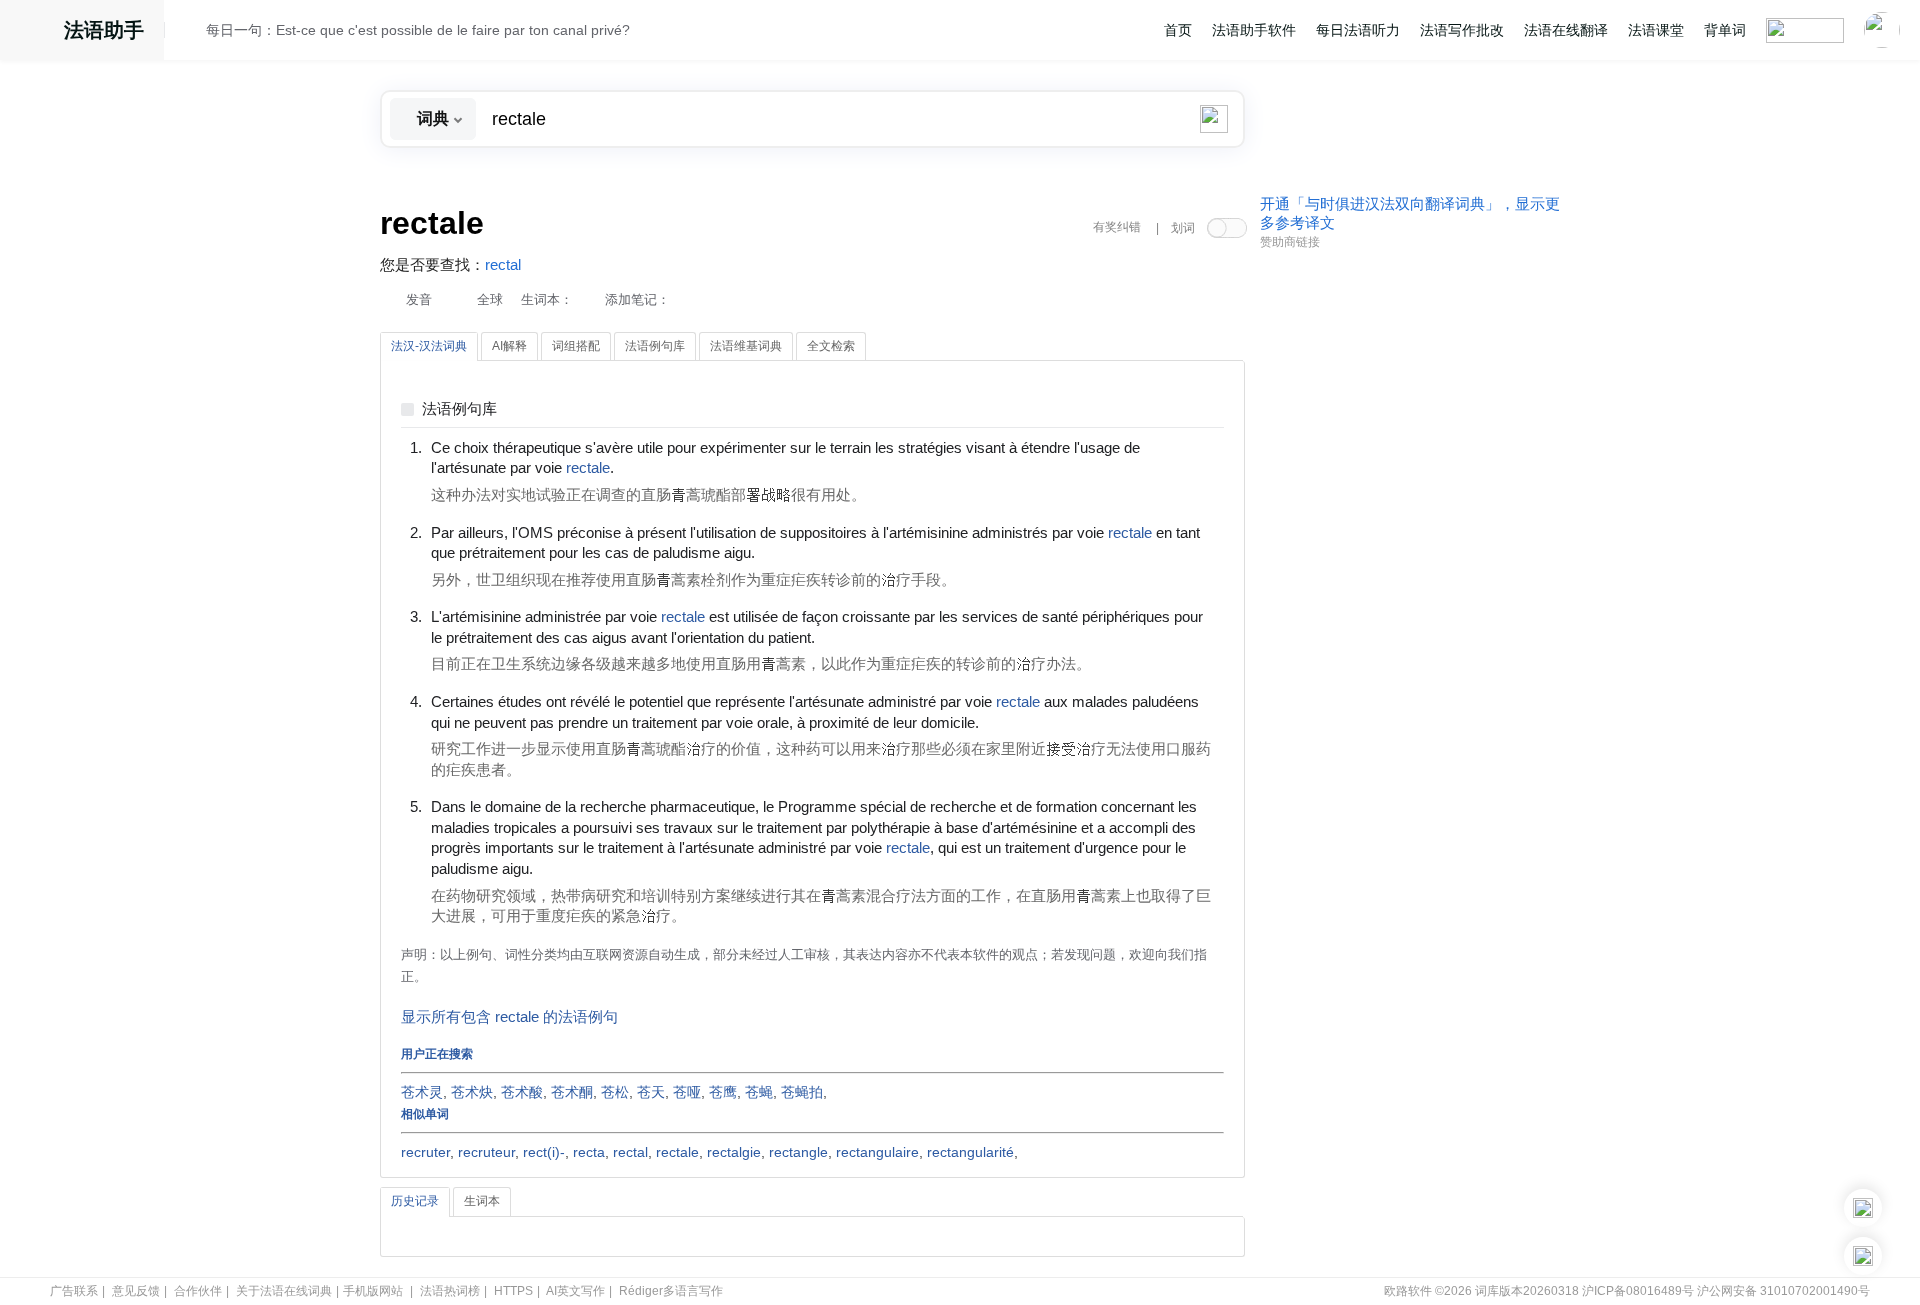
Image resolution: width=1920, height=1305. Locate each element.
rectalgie (734, 1152)
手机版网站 (373, 1291)
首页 (1178, 30)
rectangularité (970, 1152)
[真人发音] (648, 467)
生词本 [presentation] (482, 1201)
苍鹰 (723, 1092)
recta (589, 1152)
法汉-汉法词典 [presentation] (429, 346)
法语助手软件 (1254, 30)
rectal (503, 265)
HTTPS (513, 1291)
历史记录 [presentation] (415, 1201)
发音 (419, 299)
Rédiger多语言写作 (671, 1291)
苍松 (615, 1092)
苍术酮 (572, 1092)
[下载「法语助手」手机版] (1863, 1208)
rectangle (798, 1152)
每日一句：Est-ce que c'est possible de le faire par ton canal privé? (418, 30)
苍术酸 (522, 1092)
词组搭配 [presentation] (576, 346)
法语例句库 (459, 409)
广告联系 (74, 1291)
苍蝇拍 (802, 1092)
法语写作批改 (1462, 30)
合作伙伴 (198, 1291)
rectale (677, 1152)
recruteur (486, 1152)
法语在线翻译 (1566, 30)
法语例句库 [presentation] (655, 346)
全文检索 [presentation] (831, 346)
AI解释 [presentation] (509, 346)
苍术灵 (422, 1092)
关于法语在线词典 (284, 1291)
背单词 (1725, 30)
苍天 (651, 1092)
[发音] (191, 33)
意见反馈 (136, 1291)
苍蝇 (759, 1092)
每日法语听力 (1358, 30)
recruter (425, 1152)
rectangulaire (877, 1152)
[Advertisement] (1410, 563)
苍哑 (687, 1092)
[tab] (429, 347)
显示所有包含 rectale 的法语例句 (509, 1017)
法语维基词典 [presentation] (746, 346)
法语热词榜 (450, 1291)
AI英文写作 (575, 1291)
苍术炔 (472, 1092)
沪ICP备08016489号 (1638, 1291)
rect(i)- (544, 1152)
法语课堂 (1656, 30)
